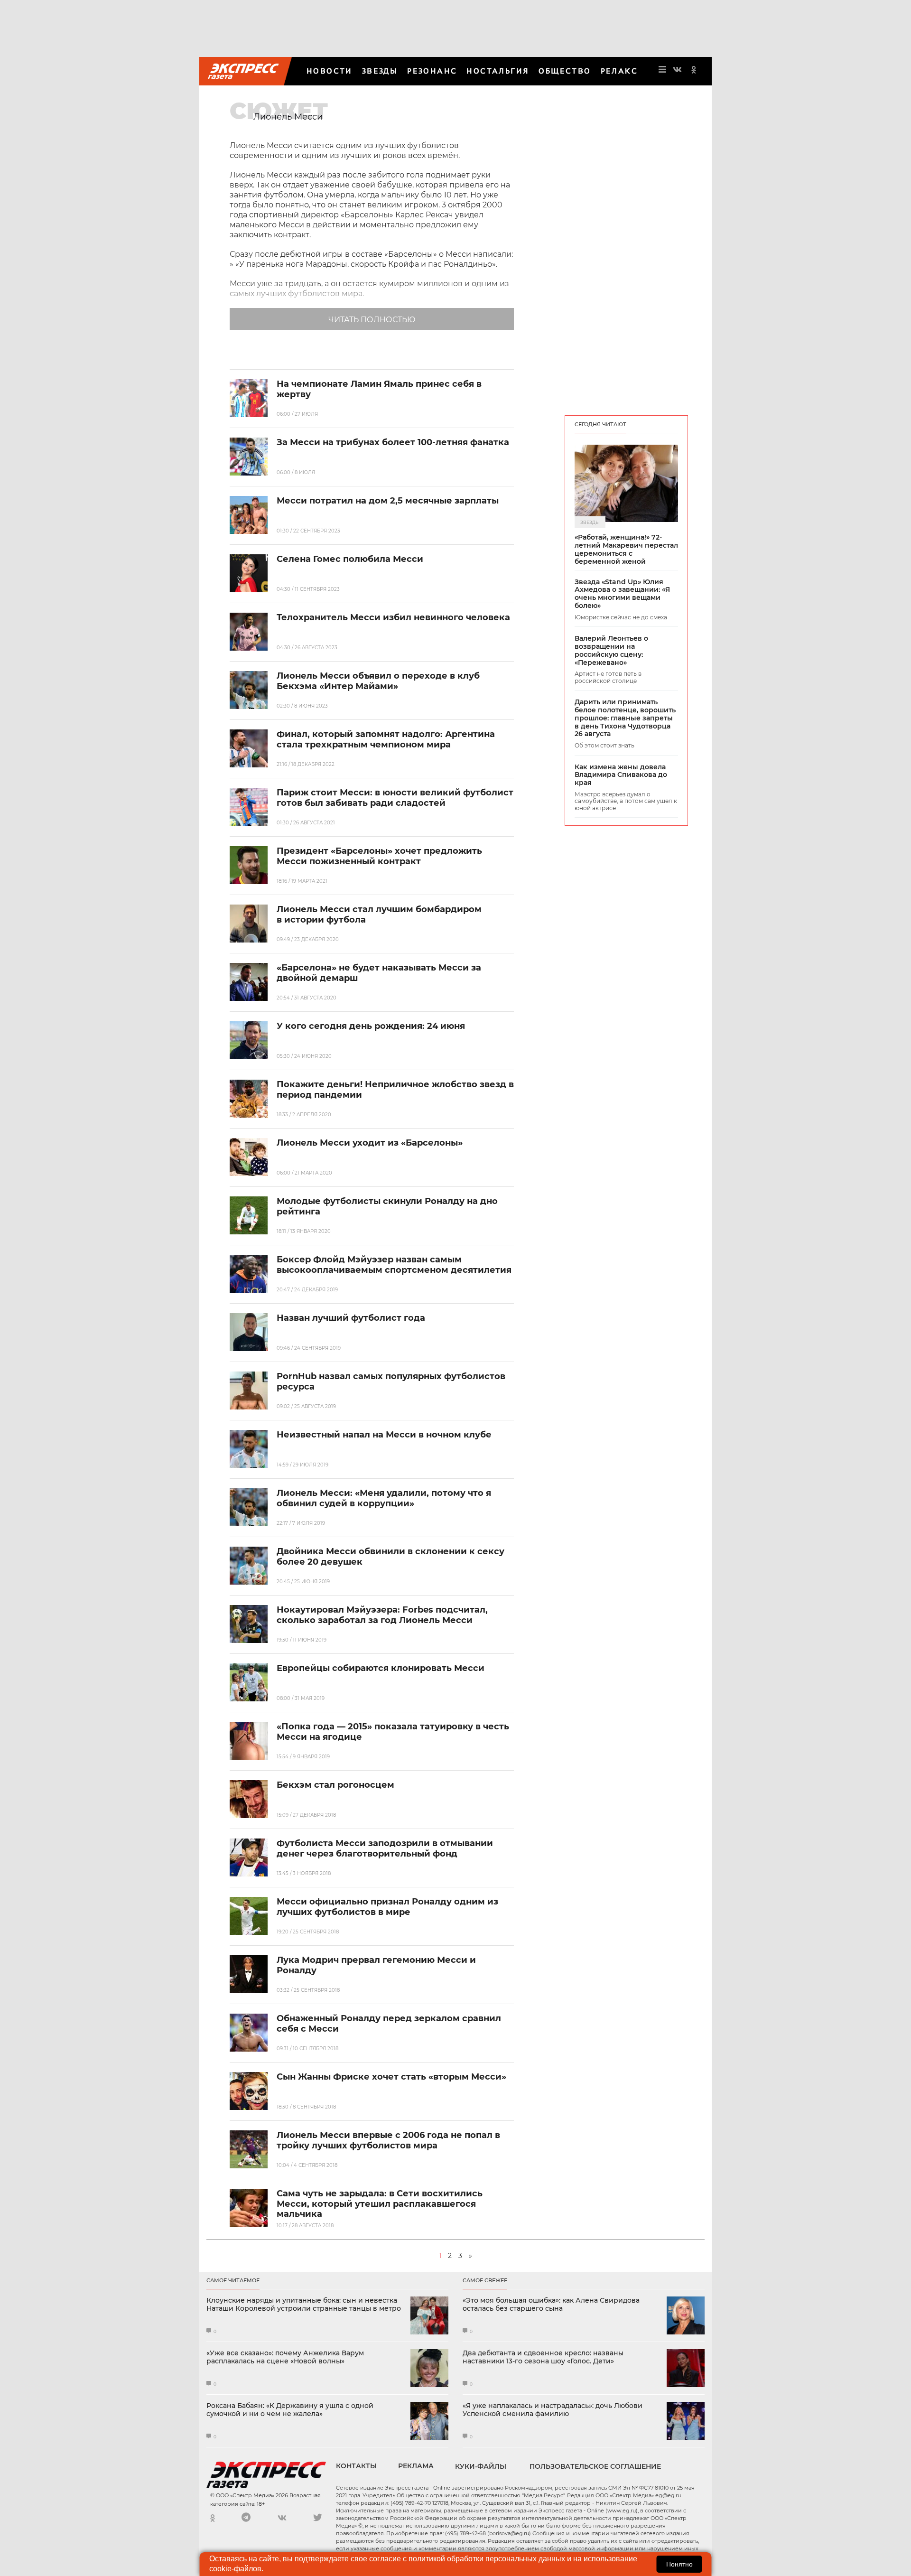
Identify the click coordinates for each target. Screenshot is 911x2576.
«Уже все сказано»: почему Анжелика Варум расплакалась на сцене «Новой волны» (285, 2357)
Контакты (356, 2466)
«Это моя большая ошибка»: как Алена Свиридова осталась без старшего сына (551, 2305)
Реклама (416, 2466)
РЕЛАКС (619, 71)
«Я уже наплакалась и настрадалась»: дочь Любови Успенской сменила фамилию (553, 2410)
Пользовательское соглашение (595, 2466)
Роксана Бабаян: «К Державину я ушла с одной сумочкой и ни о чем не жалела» (290, 2410)
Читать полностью (372, 320)
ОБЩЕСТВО (565, 71)
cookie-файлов (235, 2569)
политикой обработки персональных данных (487, 2559)
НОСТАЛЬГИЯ (498, 71)
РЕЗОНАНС (432, 71)
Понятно (679, 2564)
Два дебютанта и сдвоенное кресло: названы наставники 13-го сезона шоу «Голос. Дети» (543, 2357)
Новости (330, 71)
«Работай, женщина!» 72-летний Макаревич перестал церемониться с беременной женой (626, 549)
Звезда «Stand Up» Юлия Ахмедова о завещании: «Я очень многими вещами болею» (622, 594)
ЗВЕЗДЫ (380, 71)
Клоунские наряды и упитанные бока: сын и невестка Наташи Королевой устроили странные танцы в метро (304, 2305)
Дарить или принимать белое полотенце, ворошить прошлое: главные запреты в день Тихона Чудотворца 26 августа (625, 718)
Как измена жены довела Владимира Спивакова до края (621, 775)
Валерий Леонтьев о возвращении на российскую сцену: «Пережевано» (611, 650)
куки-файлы (481, 2466)
